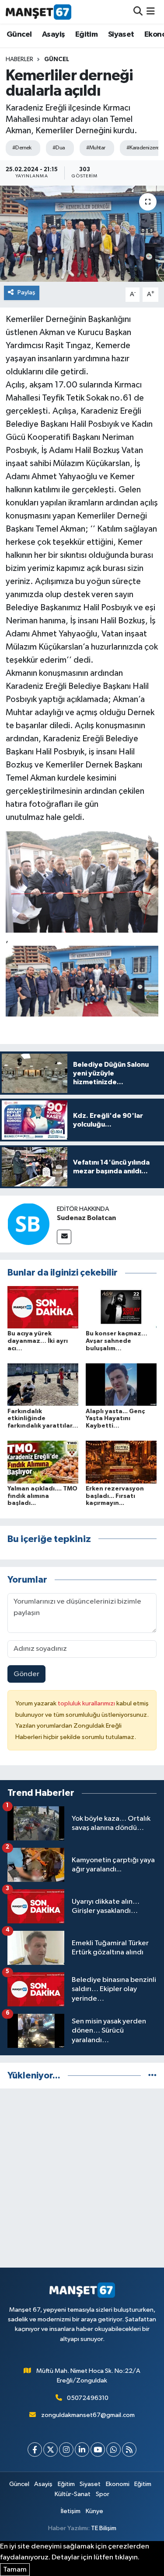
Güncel (19, 35)
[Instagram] (66, 2450)
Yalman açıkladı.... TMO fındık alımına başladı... (42, 1496)
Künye (94, 2511)
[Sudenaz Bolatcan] (28, 1224)
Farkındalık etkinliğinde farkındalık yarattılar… (43, 1419)
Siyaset (121, 35)
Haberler (19, 59)
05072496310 (88, 2398)
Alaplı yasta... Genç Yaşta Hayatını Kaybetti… (115, 1419)
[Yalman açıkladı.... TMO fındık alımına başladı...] (43, 1462)
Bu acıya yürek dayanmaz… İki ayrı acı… (38, 1341)
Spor (103, 2494)
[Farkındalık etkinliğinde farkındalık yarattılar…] (43, 1385)
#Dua (59, 148)
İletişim (71, 2511)
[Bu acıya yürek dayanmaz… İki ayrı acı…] (43, 1307)
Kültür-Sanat (73, 2494)
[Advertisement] (82, 2178)
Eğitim (86, 35)
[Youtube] (98, 2450)
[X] (51, 2450)
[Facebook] (35, 2450)
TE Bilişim (104, 2528)
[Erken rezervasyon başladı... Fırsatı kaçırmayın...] (121, 1462)
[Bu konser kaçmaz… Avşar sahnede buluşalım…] (121, 1307)
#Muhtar (96, 148)
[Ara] (138, 12)
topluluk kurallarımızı (87, 1703)
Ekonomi (118, 2484)
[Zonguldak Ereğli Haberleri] (38, 12)
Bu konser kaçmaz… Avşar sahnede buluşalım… (117, 1341)
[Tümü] (152, 2076)
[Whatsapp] (113, 2450)
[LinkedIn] (82, 2450)
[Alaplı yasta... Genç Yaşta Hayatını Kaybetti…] (121, 1385)
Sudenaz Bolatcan (86, 1218)
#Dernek (22, 148)
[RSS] (129, 2450)
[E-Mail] (64, 1237)
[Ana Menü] (151, 12)
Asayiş (53, 35)
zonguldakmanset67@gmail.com (88, 2415)
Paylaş (26, 292)
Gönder (26, 1674)
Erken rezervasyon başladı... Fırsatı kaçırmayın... (115, 1496)
